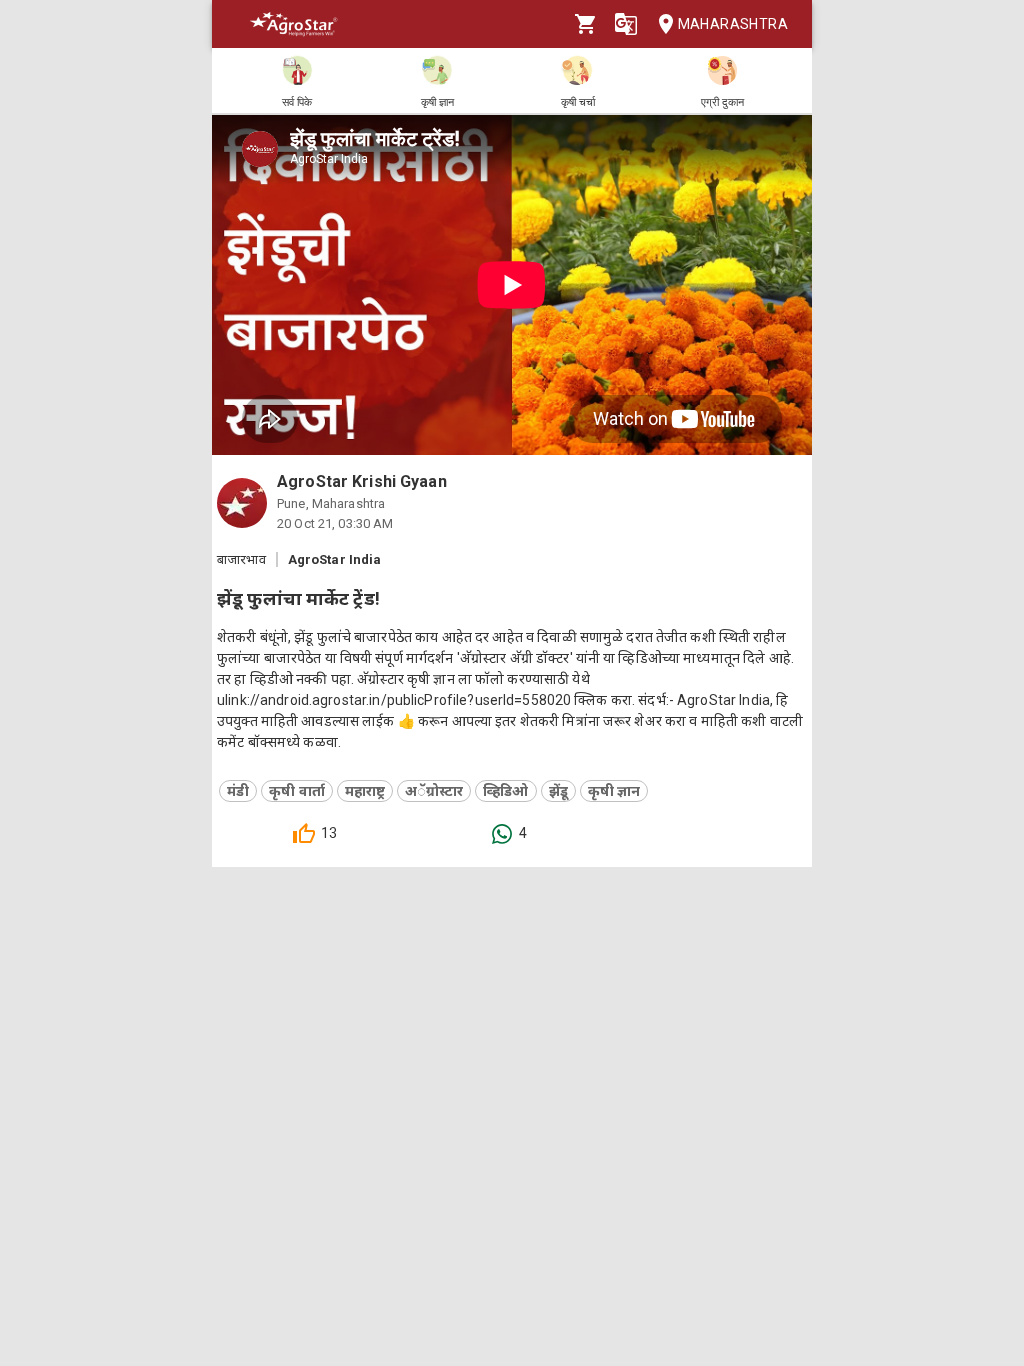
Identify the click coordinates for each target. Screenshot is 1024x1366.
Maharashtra (733, 24)
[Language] (626, 24)
